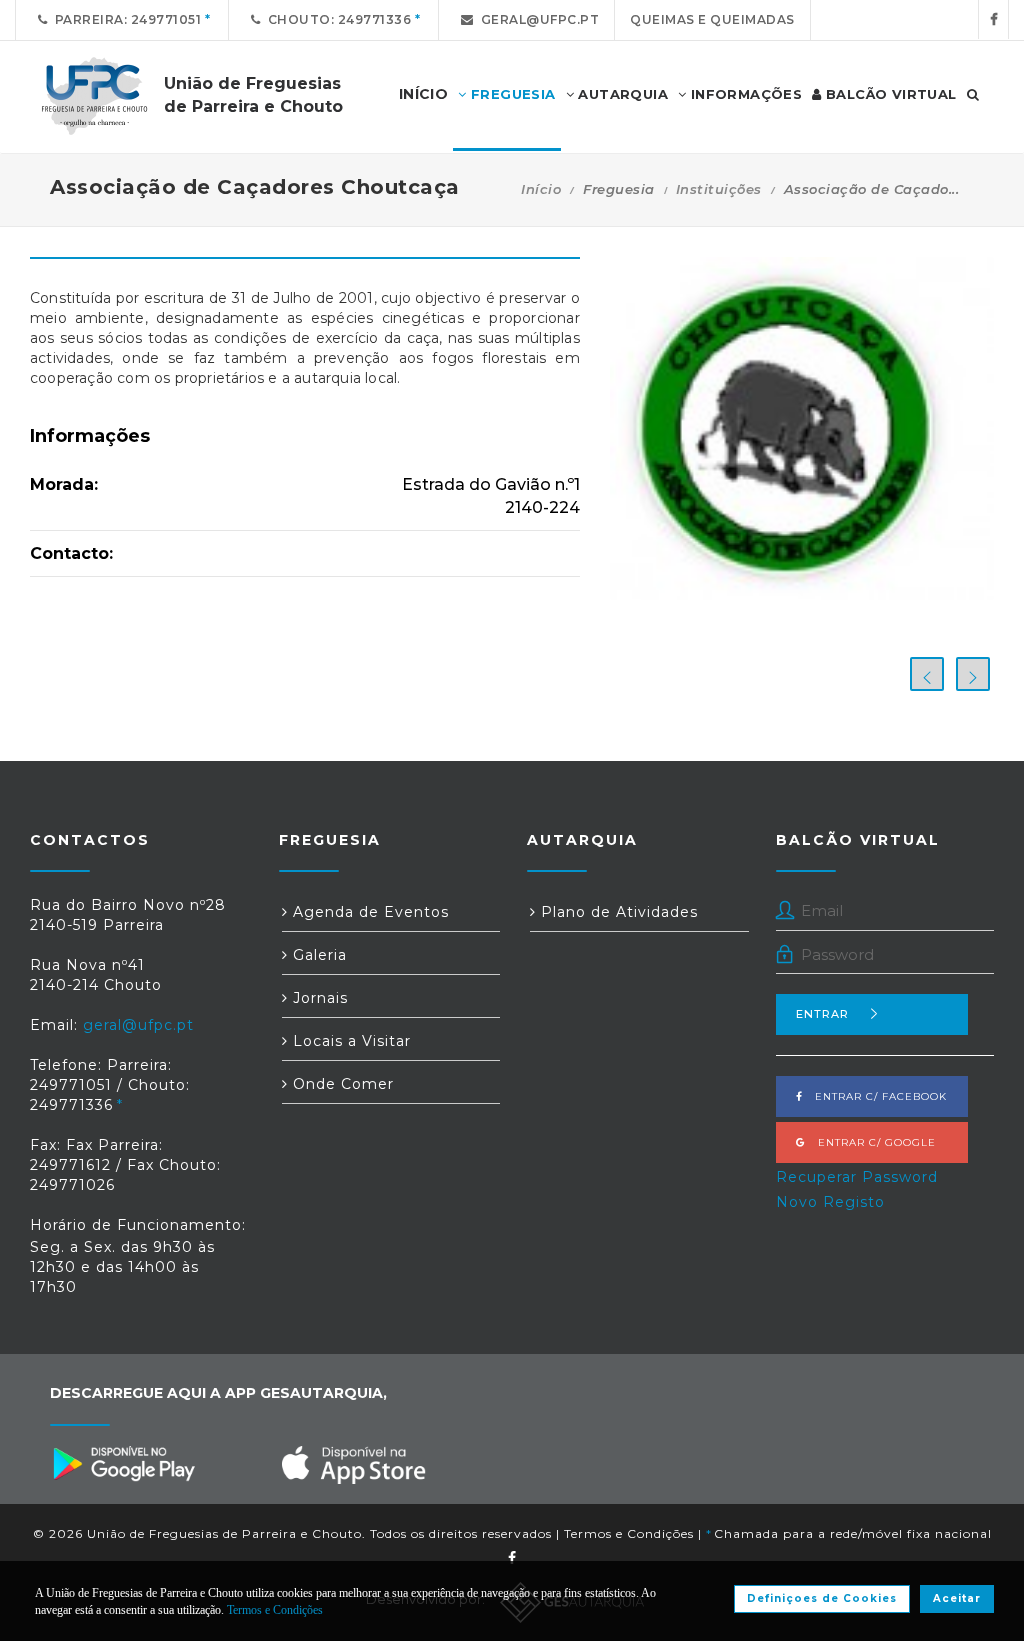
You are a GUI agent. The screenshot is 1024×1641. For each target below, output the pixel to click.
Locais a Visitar (349, 1041)
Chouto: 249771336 (336, 19)
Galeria (317, 955)
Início (541, 189)
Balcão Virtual (889, 94)
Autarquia (621, 94)
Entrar (822, 1014)
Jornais (318, 998)
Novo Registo (830, 1202)
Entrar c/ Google (871, 1142)
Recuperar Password (857, 1177)
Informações (744, 94)
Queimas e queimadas (712, 19)
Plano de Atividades (617, 912)
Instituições (719, 189)
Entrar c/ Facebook (875, 1096)
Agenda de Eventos (368, 912)
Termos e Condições (629, 1533)
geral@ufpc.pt (537, 19)
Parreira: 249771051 (125, 19)
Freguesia (511, 94)
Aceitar (957, 1598)
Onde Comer (341, 1084)
